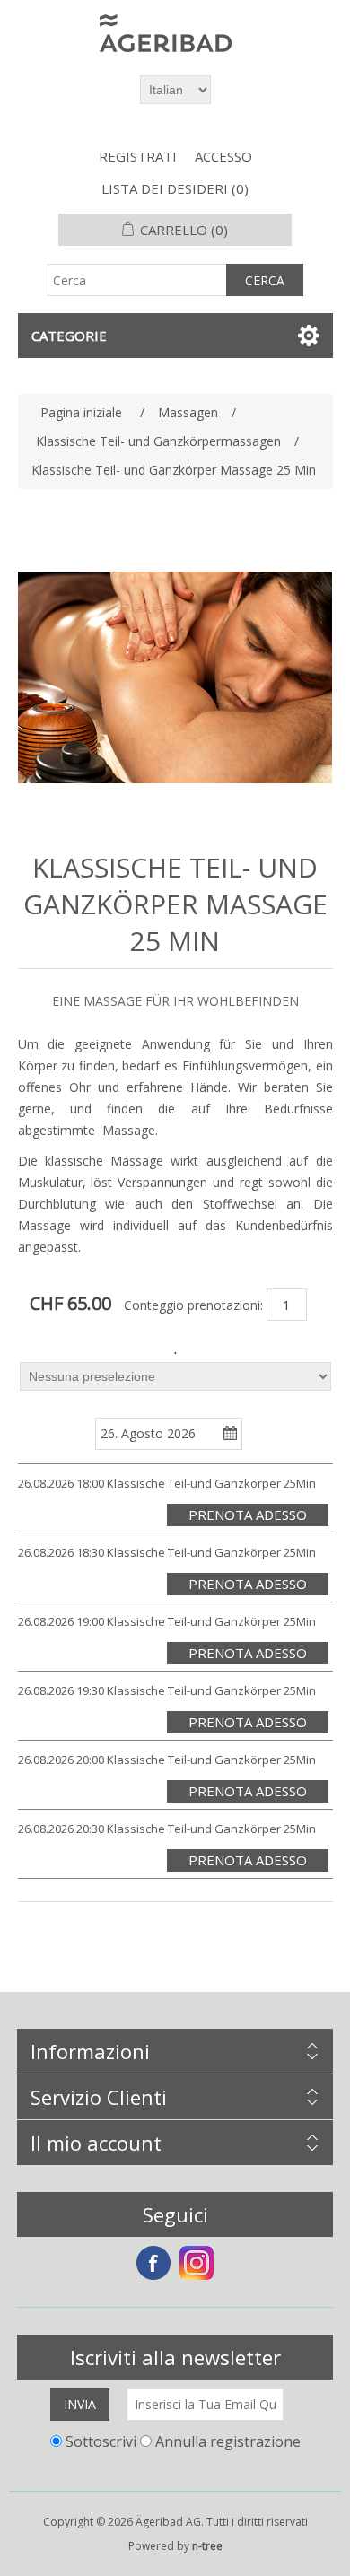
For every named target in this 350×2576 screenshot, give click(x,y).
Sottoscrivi (101, 2441)
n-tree (207, 2546)
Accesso (223, 156)
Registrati (138, 156)
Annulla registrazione (228, 2441)
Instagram (197, 2263)
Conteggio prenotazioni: (193, 1304)
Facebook (153, 2263)
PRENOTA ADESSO (248, 1515)
